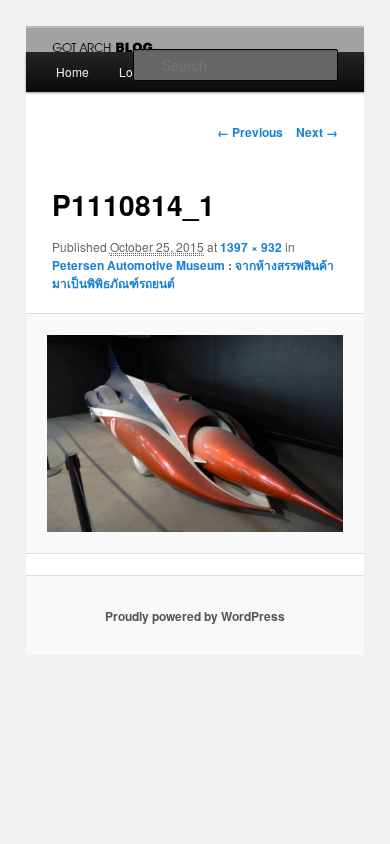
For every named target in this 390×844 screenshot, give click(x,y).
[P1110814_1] (194, 433)
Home (72, 71)
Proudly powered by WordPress (195, 616)
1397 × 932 (251, 247)
